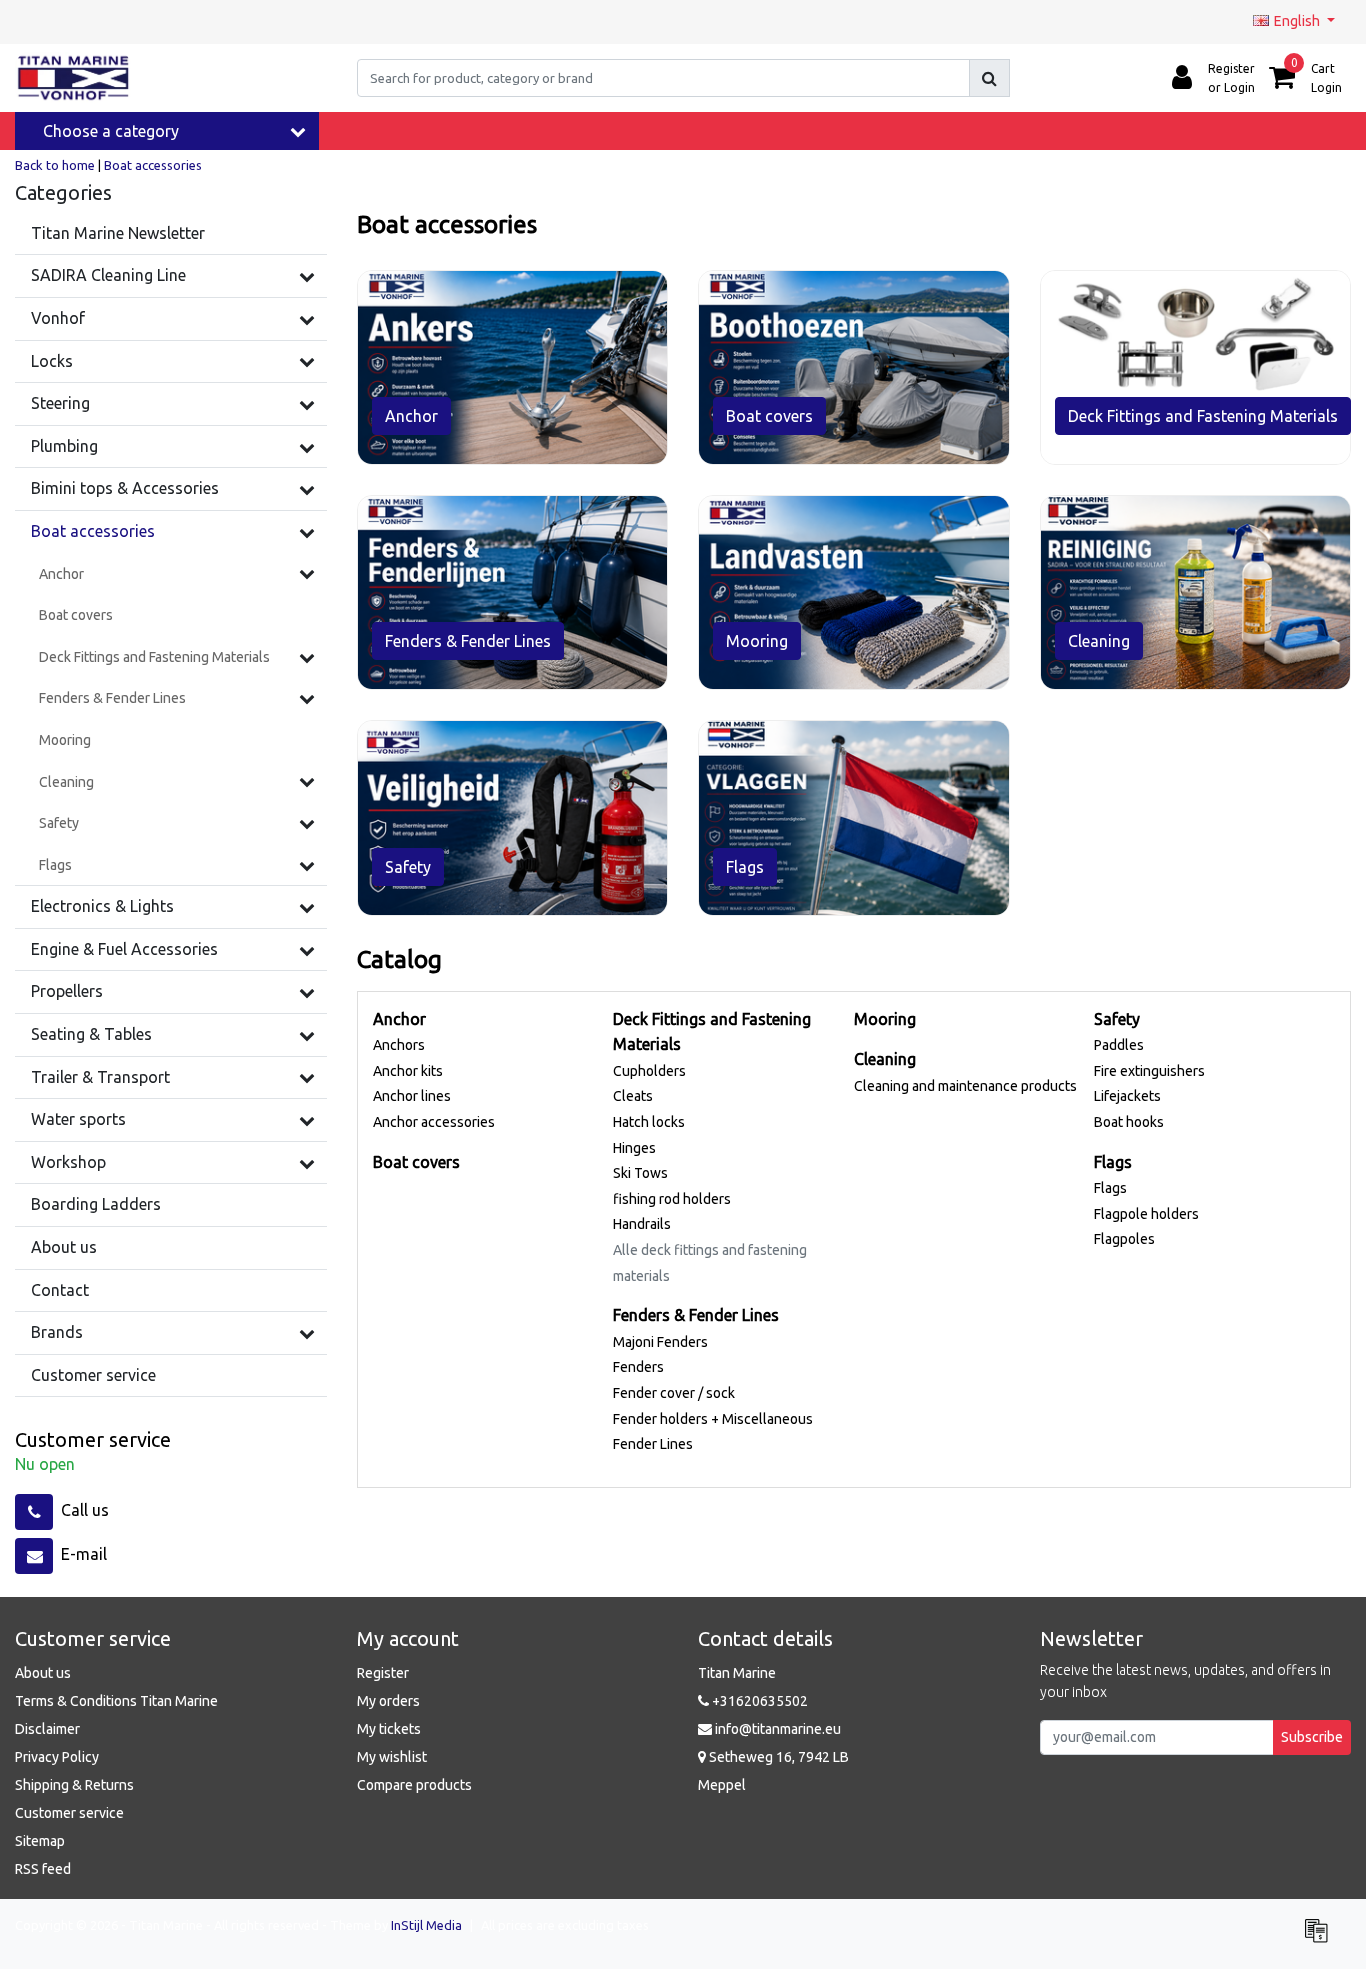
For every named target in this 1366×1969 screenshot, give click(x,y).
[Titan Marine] (73, 78)
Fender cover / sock (674, 1393)
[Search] (989, 78)
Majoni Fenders (660, 1342)
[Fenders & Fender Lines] (307, 698)
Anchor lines (412, 1096)
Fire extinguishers (1149, 1071)
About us (43, 1673)
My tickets (389, 1729)
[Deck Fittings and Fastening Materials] (307, 657)
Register (383, 1673)
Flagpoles (1124, 1239)
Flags (1110, 1188)
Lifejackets (1127, 1096)
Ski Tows (640, 1173)
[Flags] (307, 865)
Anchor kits (408, 1071)
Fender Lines (653, 1444)
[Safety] (307, 823)
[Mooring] (854, 592)
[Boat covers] (854, 367)
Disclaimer (47, 1729)
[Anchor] (307, 573)
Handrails (642, 1224)
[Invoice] (1321, 1939)
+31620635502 (758, 1701)
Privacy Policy (57, 1757)
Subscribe (1312, 1737)
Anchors (399, 1045)
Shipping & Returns (74, 1785)
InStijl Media (426, 1925)
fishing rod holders (672, 1199)
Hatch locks (649, 1122)
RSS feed (43, 1869)
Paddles (1119, 1045)
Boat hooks (1129, 1122)
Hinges (634, 1148)
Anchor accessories (434, 1122)
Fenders (638, 1367)
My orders (388, 1701)
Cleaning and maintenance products (965, 1086)
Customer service (69, 1813)
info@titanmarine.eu (778, 1729)
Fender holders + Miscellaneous (713, 1419)
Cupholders (649, 1071)
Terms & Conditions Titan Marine (116, 1701)
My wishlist (392, 1757)
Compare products (414, 1785)
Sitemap (40, 1841)
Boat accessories (153, 165)
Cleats (633, 1096)
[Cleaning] (307, 781)
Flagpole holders (1146, 1214)
